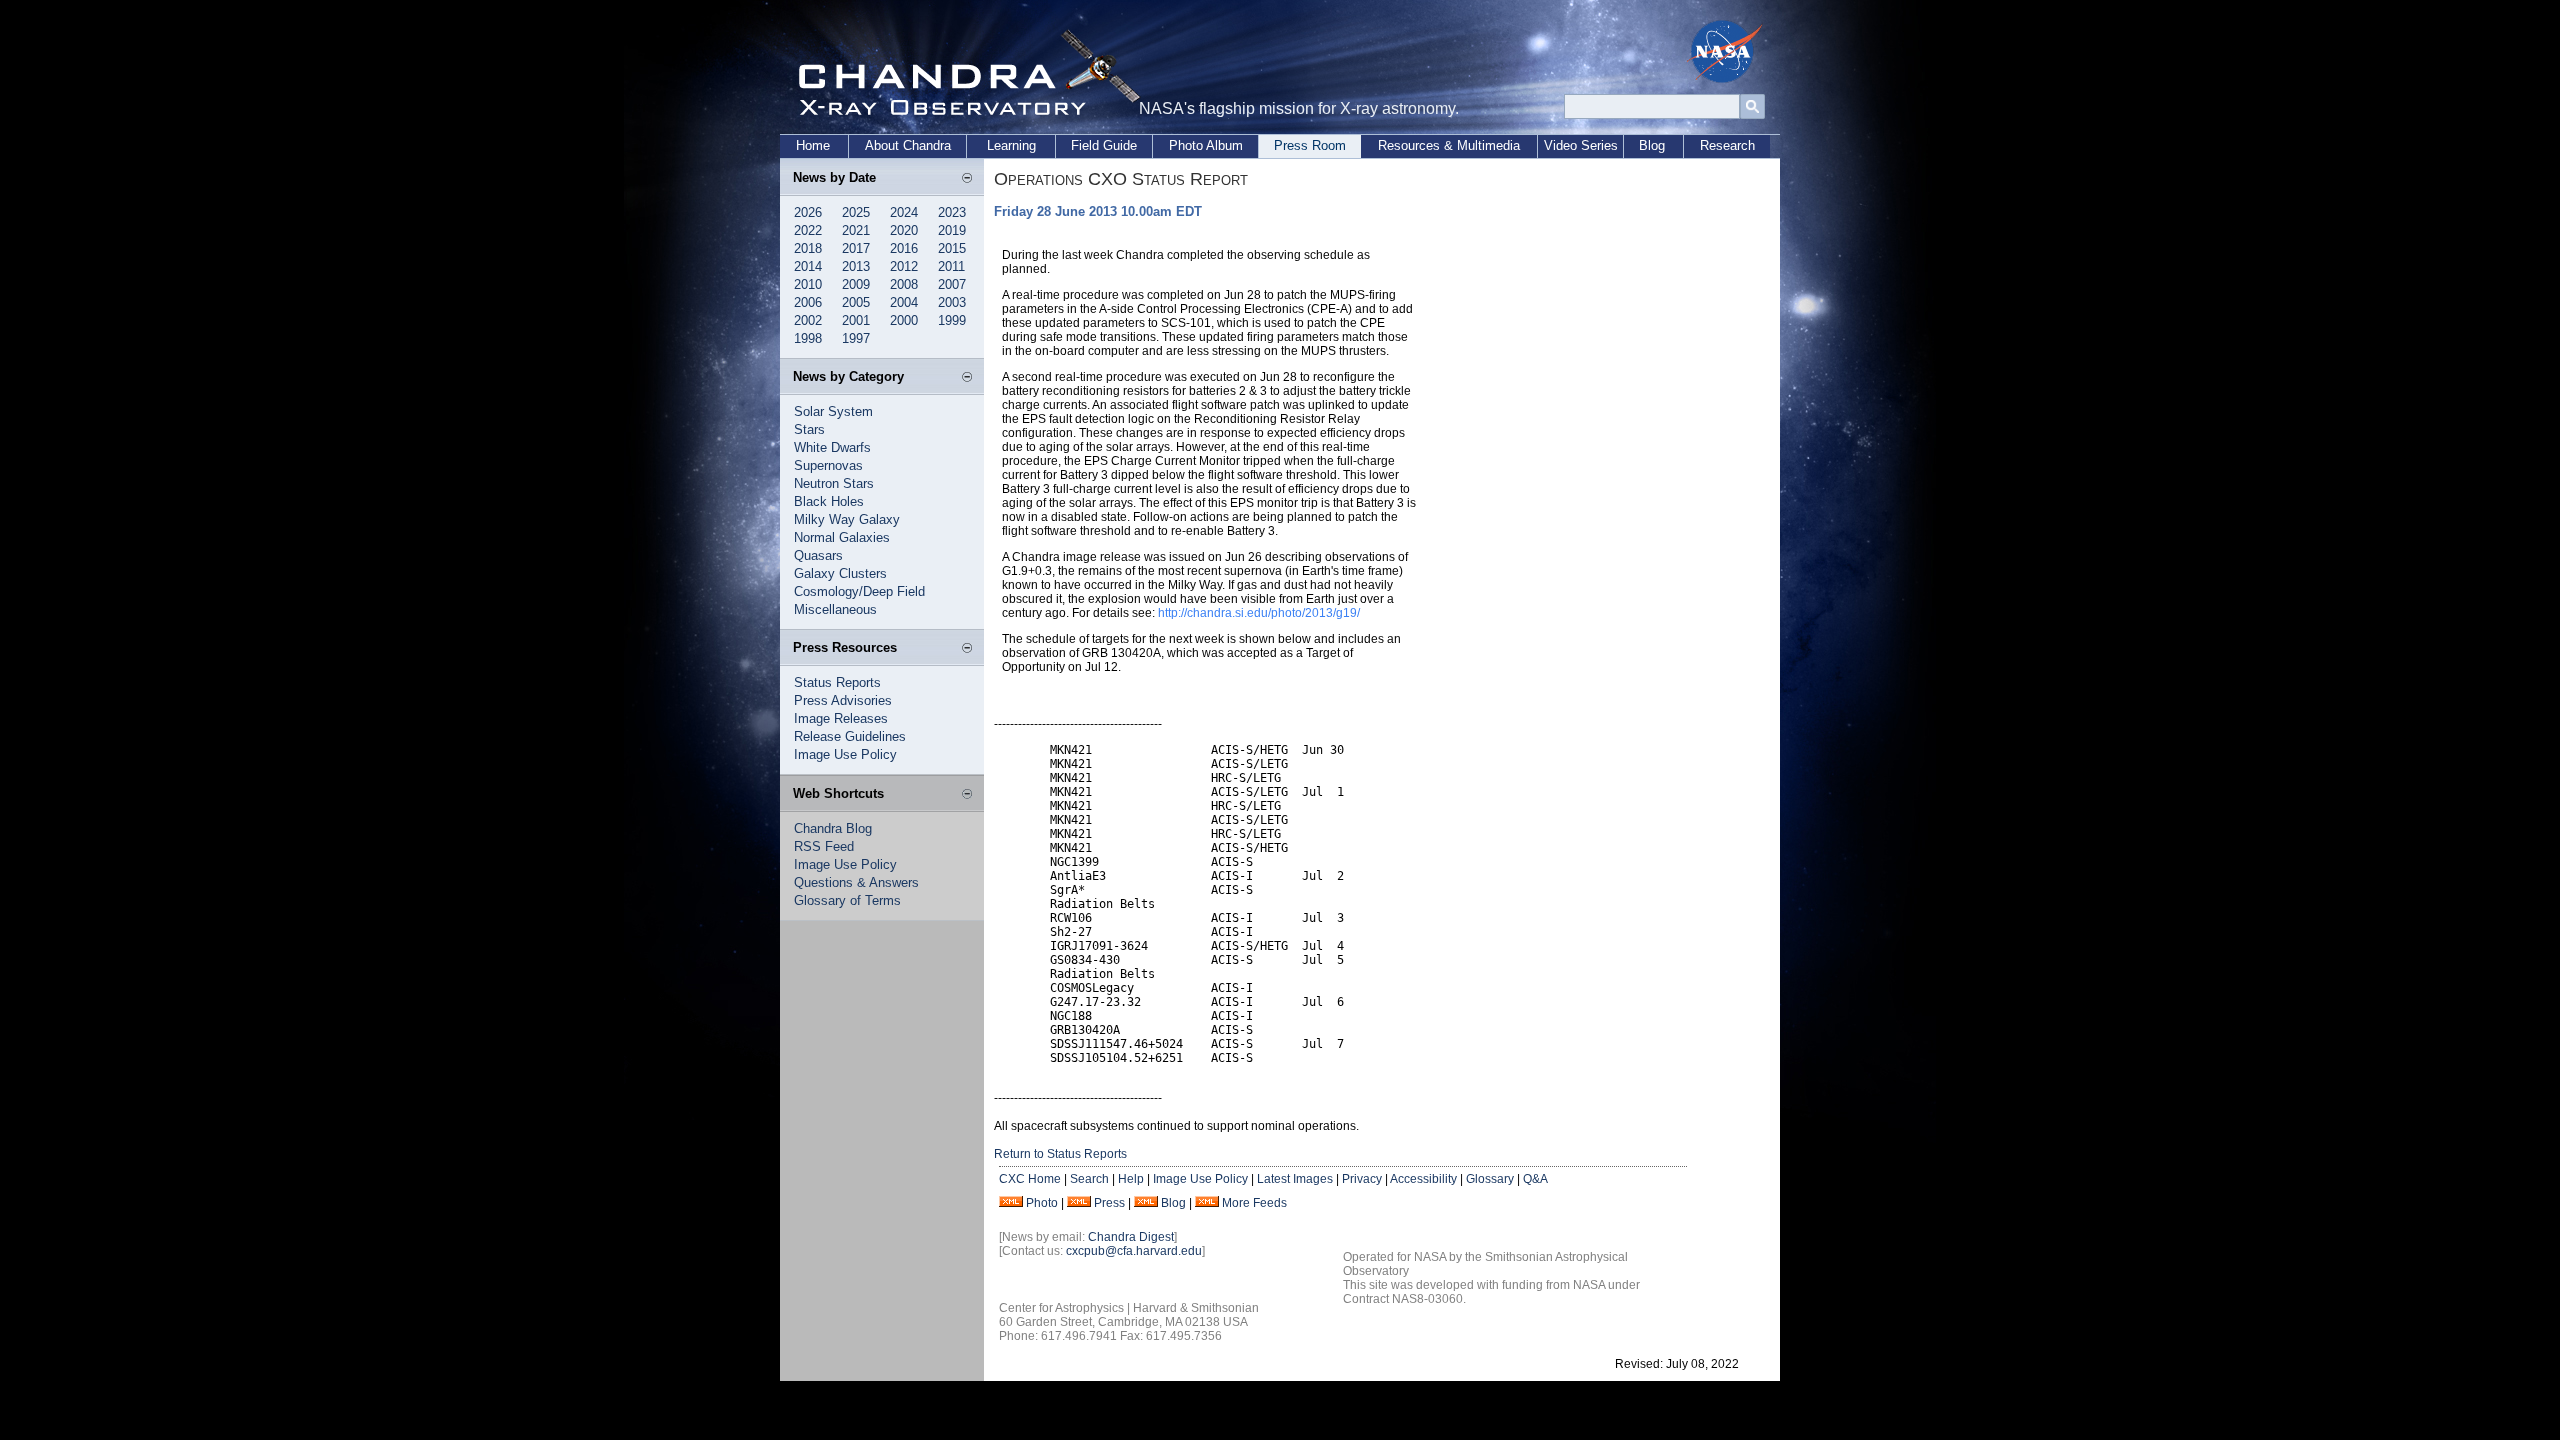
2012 (904, 266)
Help (1131, 1179)
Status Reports (837, 682)
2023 (952, 212)
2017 (856, 248)
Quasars (818, 555)
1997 (856, 338)
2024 (904, 212)
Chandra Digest (1131, 1237)
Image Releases (841, 718)
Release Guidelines (850, 736)
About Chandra (908, 145)
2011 (951, 266)
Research (1727, 145)
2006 (808, 302)
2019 (952, 230)
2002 (808, 320)
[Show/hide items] (967, 179)
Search (1089, 1179)
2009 (856, 284)
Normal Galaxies (842, 537)
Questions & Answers (856, 882)
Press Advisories (843, 700)
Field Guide (1104, 145)
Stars (809, 429)
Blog (1652, 145)
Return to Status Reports (1060, 1154)
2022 (808, 230)
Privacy (1362, 1179)
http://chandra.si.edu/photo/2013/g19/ (1259, 613)
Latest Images (1295, 1179)
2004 (904, 302)
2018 (808, 248)
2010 (808, 284)
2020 (904, 230)
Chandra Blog (833, 828)
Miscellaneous (835, 609)
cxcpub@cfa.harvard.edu (1134, 1251)
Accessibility (1423, 1179)
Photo (1042, 1203)
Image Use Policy (845, 754)
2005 (856, 302)
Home (813, 145)
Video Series (1581, 145)
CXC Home (1030, 1179)
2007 (952, 284)
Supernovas (828, 465)
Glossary (1490, 1179)
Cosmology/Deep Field (859, 591)
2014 (808, 266)
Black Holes (829, 501)
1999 (952, 320)
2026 (808, 212)
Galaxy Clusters (840, 573)
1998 (808, 338)
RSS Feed (824, 846)
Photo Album (1206, 145)
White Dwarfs (832, 447)
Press (1109, 1203)
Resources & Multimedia (1449, 145)
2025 (856, 212)
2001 (856, 320)
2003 (952, 302)
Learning (1011, 145)
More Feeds (1254, 1203)
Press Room (1310, 145)
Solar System (833, 411)
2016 (904, 248)
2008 (904, 284)
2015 (952, 248)
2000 (904, 320)
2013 (856, 266)
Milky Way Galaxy (847, 519)
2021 (856, 230)
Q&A (1535, 1179)
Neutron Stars (834, 483)
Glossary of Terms (847, 900)
